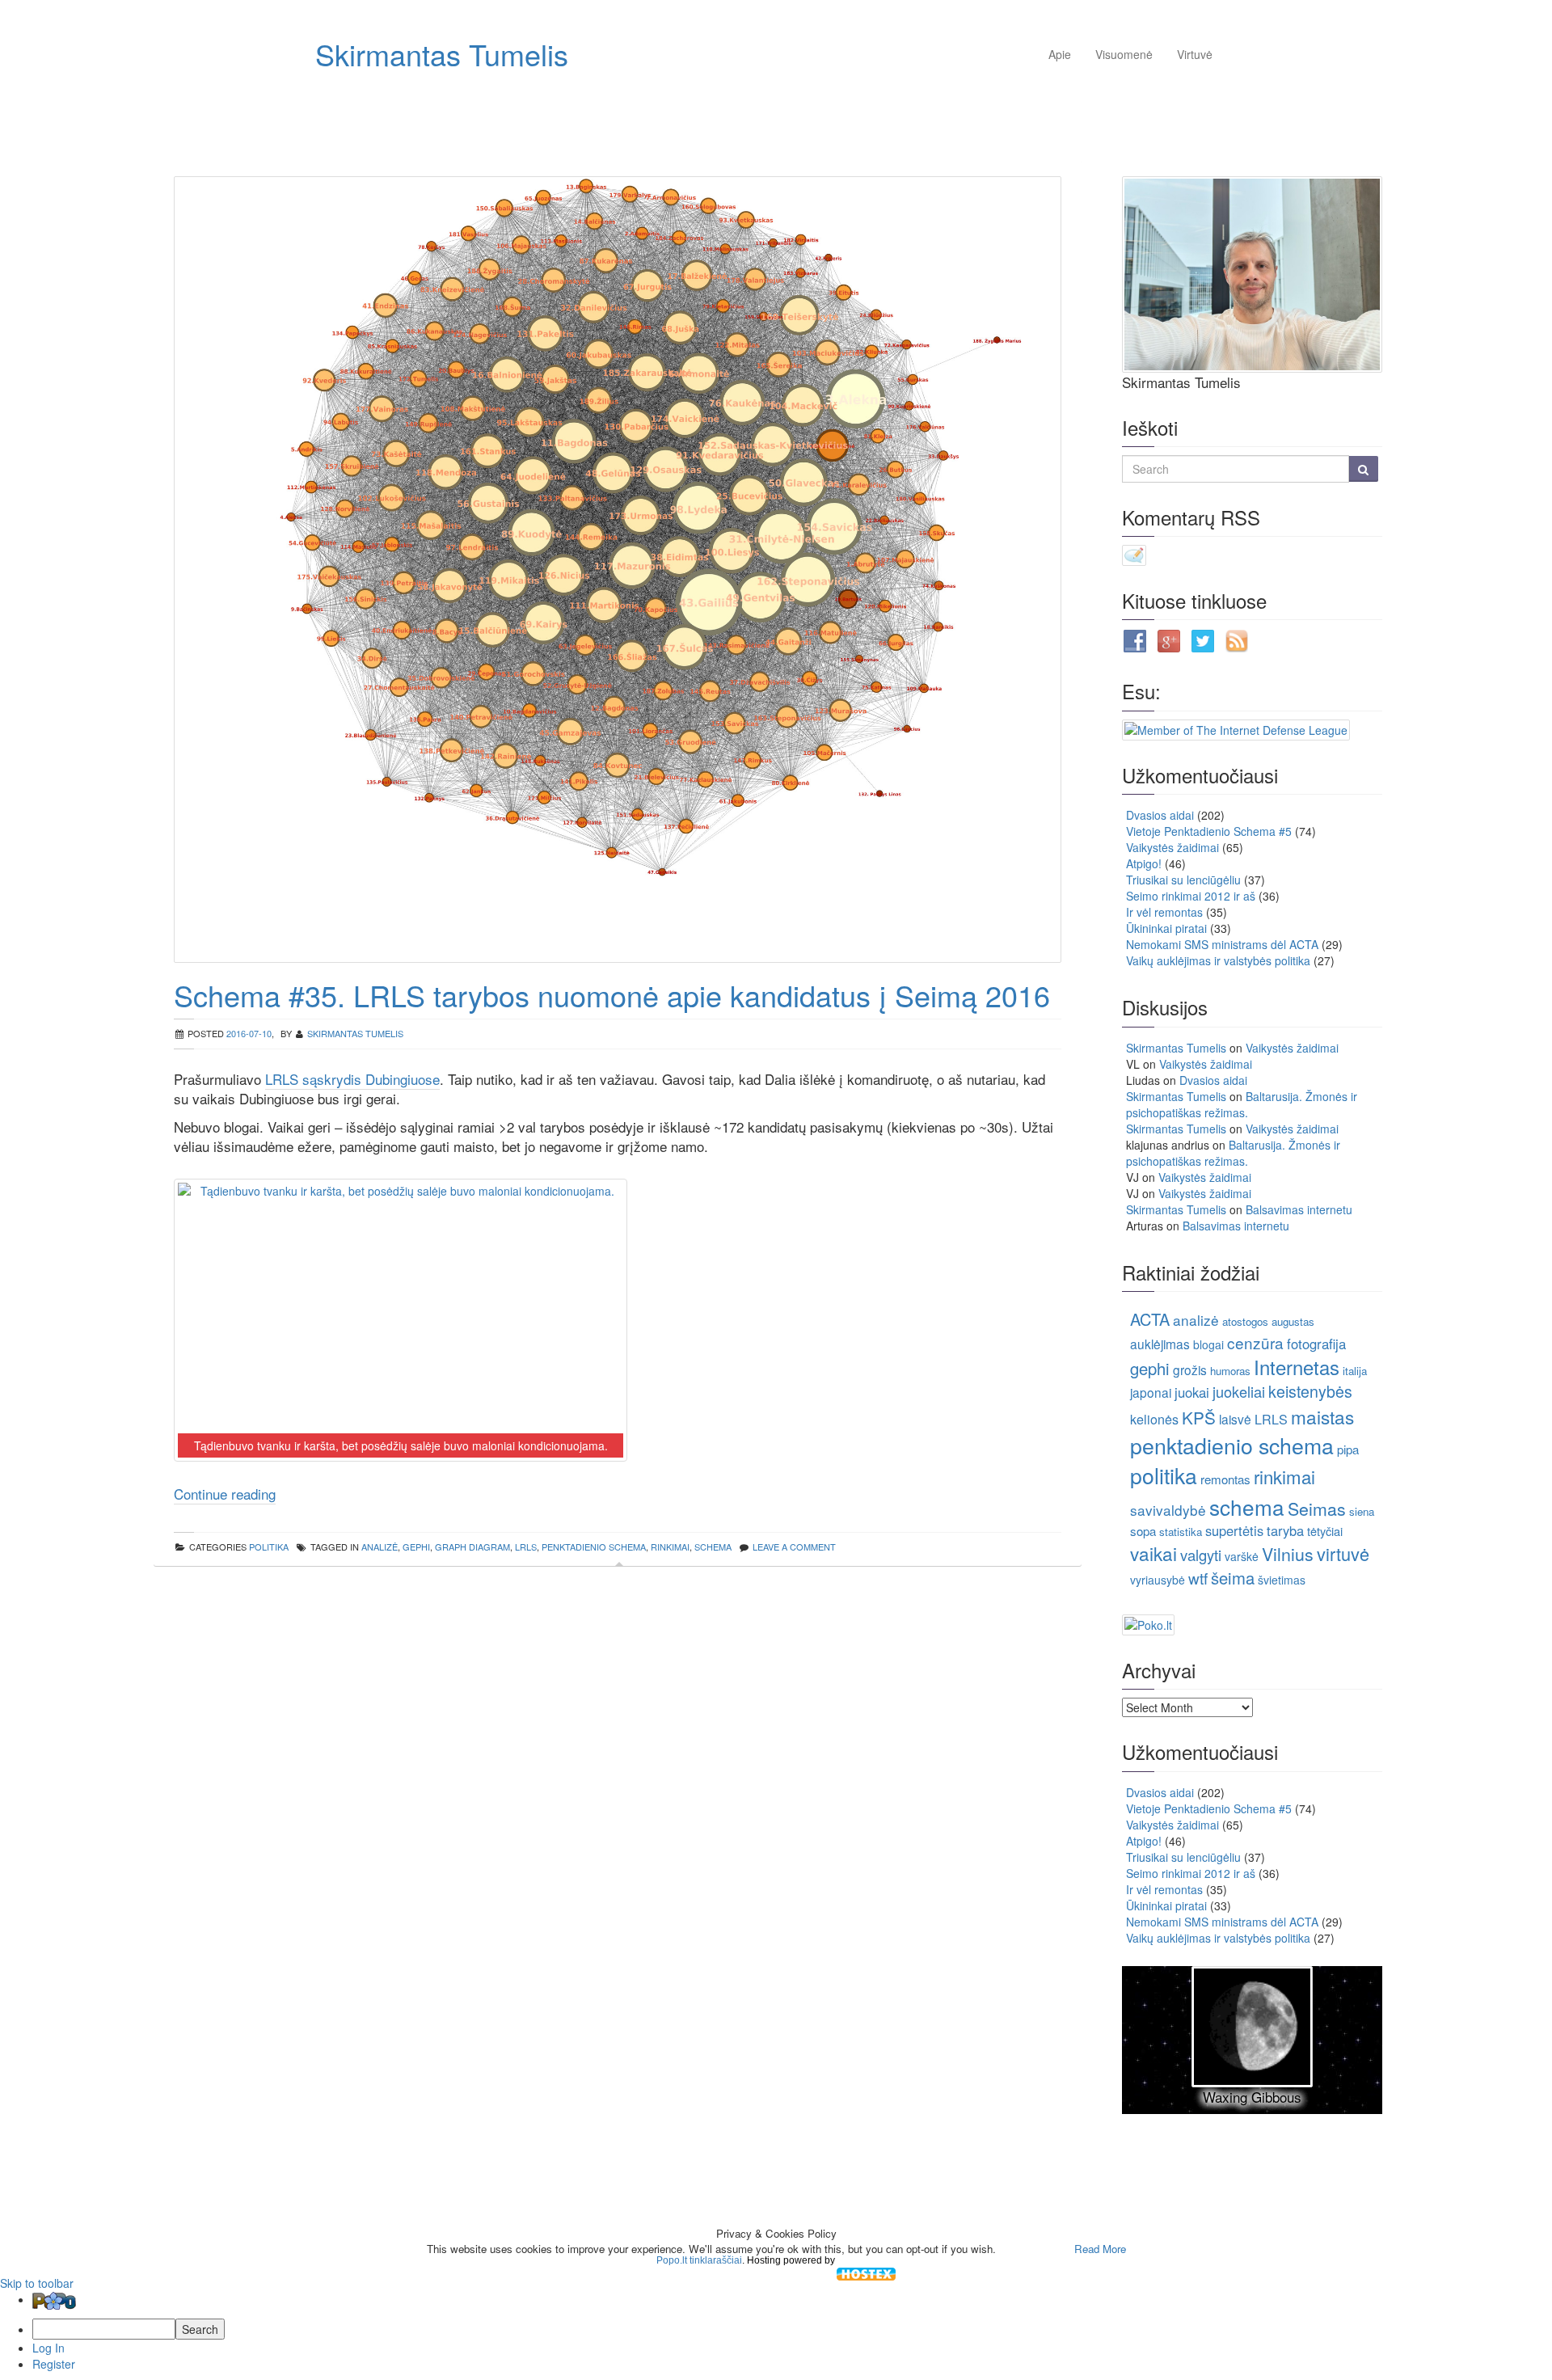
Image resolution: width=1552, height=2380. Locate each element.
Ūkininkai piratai (1166, 928)
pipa (1348, 1449)
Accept (1033, 2249)
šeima (1233, 1578)
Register (54, 2364)
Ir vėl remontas (1164, 912)
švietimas (1282, 1580)
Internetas (1297, 1367)
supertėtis (1234, 1530)
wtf (1198, 1578)
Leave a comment (794, 1547)
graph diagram (472, 1547)
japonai (1151, 1392)
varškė (1242, 1556)
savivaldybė (1168, 1510)
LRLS (526, 1547)
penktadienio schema (594, 1547)
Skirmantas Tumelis (442, 54)
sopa (1143, 1531)
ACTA (1150, 1319)
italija (1355, 1371)
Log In (48, 2348)
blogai (1208, 1344)
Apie (1060, 54)
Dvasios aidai (1160, 815)
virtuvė (1343, 1553)
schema (713, 1547)
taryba (1285, 1530)
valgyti (1201, 1555)
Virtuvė (1195, 54)
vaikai (1153, 1553)
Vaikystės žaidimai (1172, 847)
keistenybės (1310, 1391)
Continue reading (225, 1494)
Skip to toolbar (37, 2283)
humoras (1230, 1371)
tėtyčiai (1325, 1531)
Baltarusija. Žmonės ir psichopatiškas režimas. (1242, 1104)
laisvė (1235, 1419)
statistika (1181, 1532)
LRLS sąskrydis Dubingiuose (352, 1079)
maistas (1322, 1416)
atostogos (1245, 1321)
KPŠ (1199, 1417)
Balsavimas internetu (1299, 1209)
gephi (416, 1547)
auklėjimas (1160, 1344)
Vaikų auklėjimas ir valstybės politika (1218, 960)
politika (269, 1547)
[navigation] (776, 2331)
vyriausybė (1158, 1580)
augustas (1293, 1321)
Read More (1100, 2249)
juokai (1192, 1392)
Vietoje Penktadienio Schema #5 (1209, 831)
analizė (380, 1547)
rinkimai (670, 1547)
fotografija (1316, 1344)
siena (1362, 1511)
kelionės (1154, 1419)
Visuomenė (1124, 54)
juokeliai (1239, 1391)
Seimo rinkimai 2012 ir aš (1191, 896)
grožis (1190, 1369)
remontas (1225, 1479)
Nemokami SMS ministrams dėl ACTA (1222, 944)
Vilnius (1288, 1553)
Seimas (1317, 1508)
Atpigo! (1144, 863)
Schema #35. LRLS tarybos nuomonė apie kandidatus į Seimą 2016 (612, 995)
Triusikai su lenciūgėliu (1183, 880)
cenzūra (1255, 1342)
